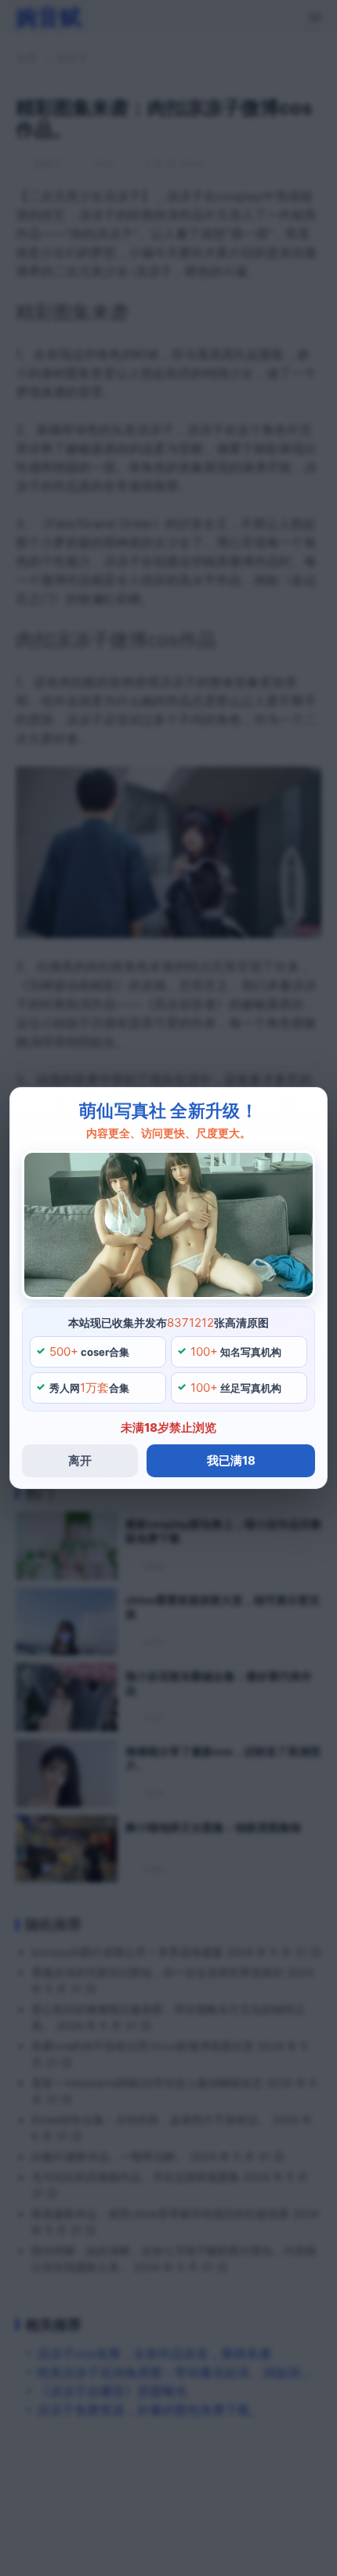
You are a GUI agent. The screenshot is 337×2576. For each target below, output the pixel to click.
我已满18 (231, 1460)
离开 (80, 1460)
